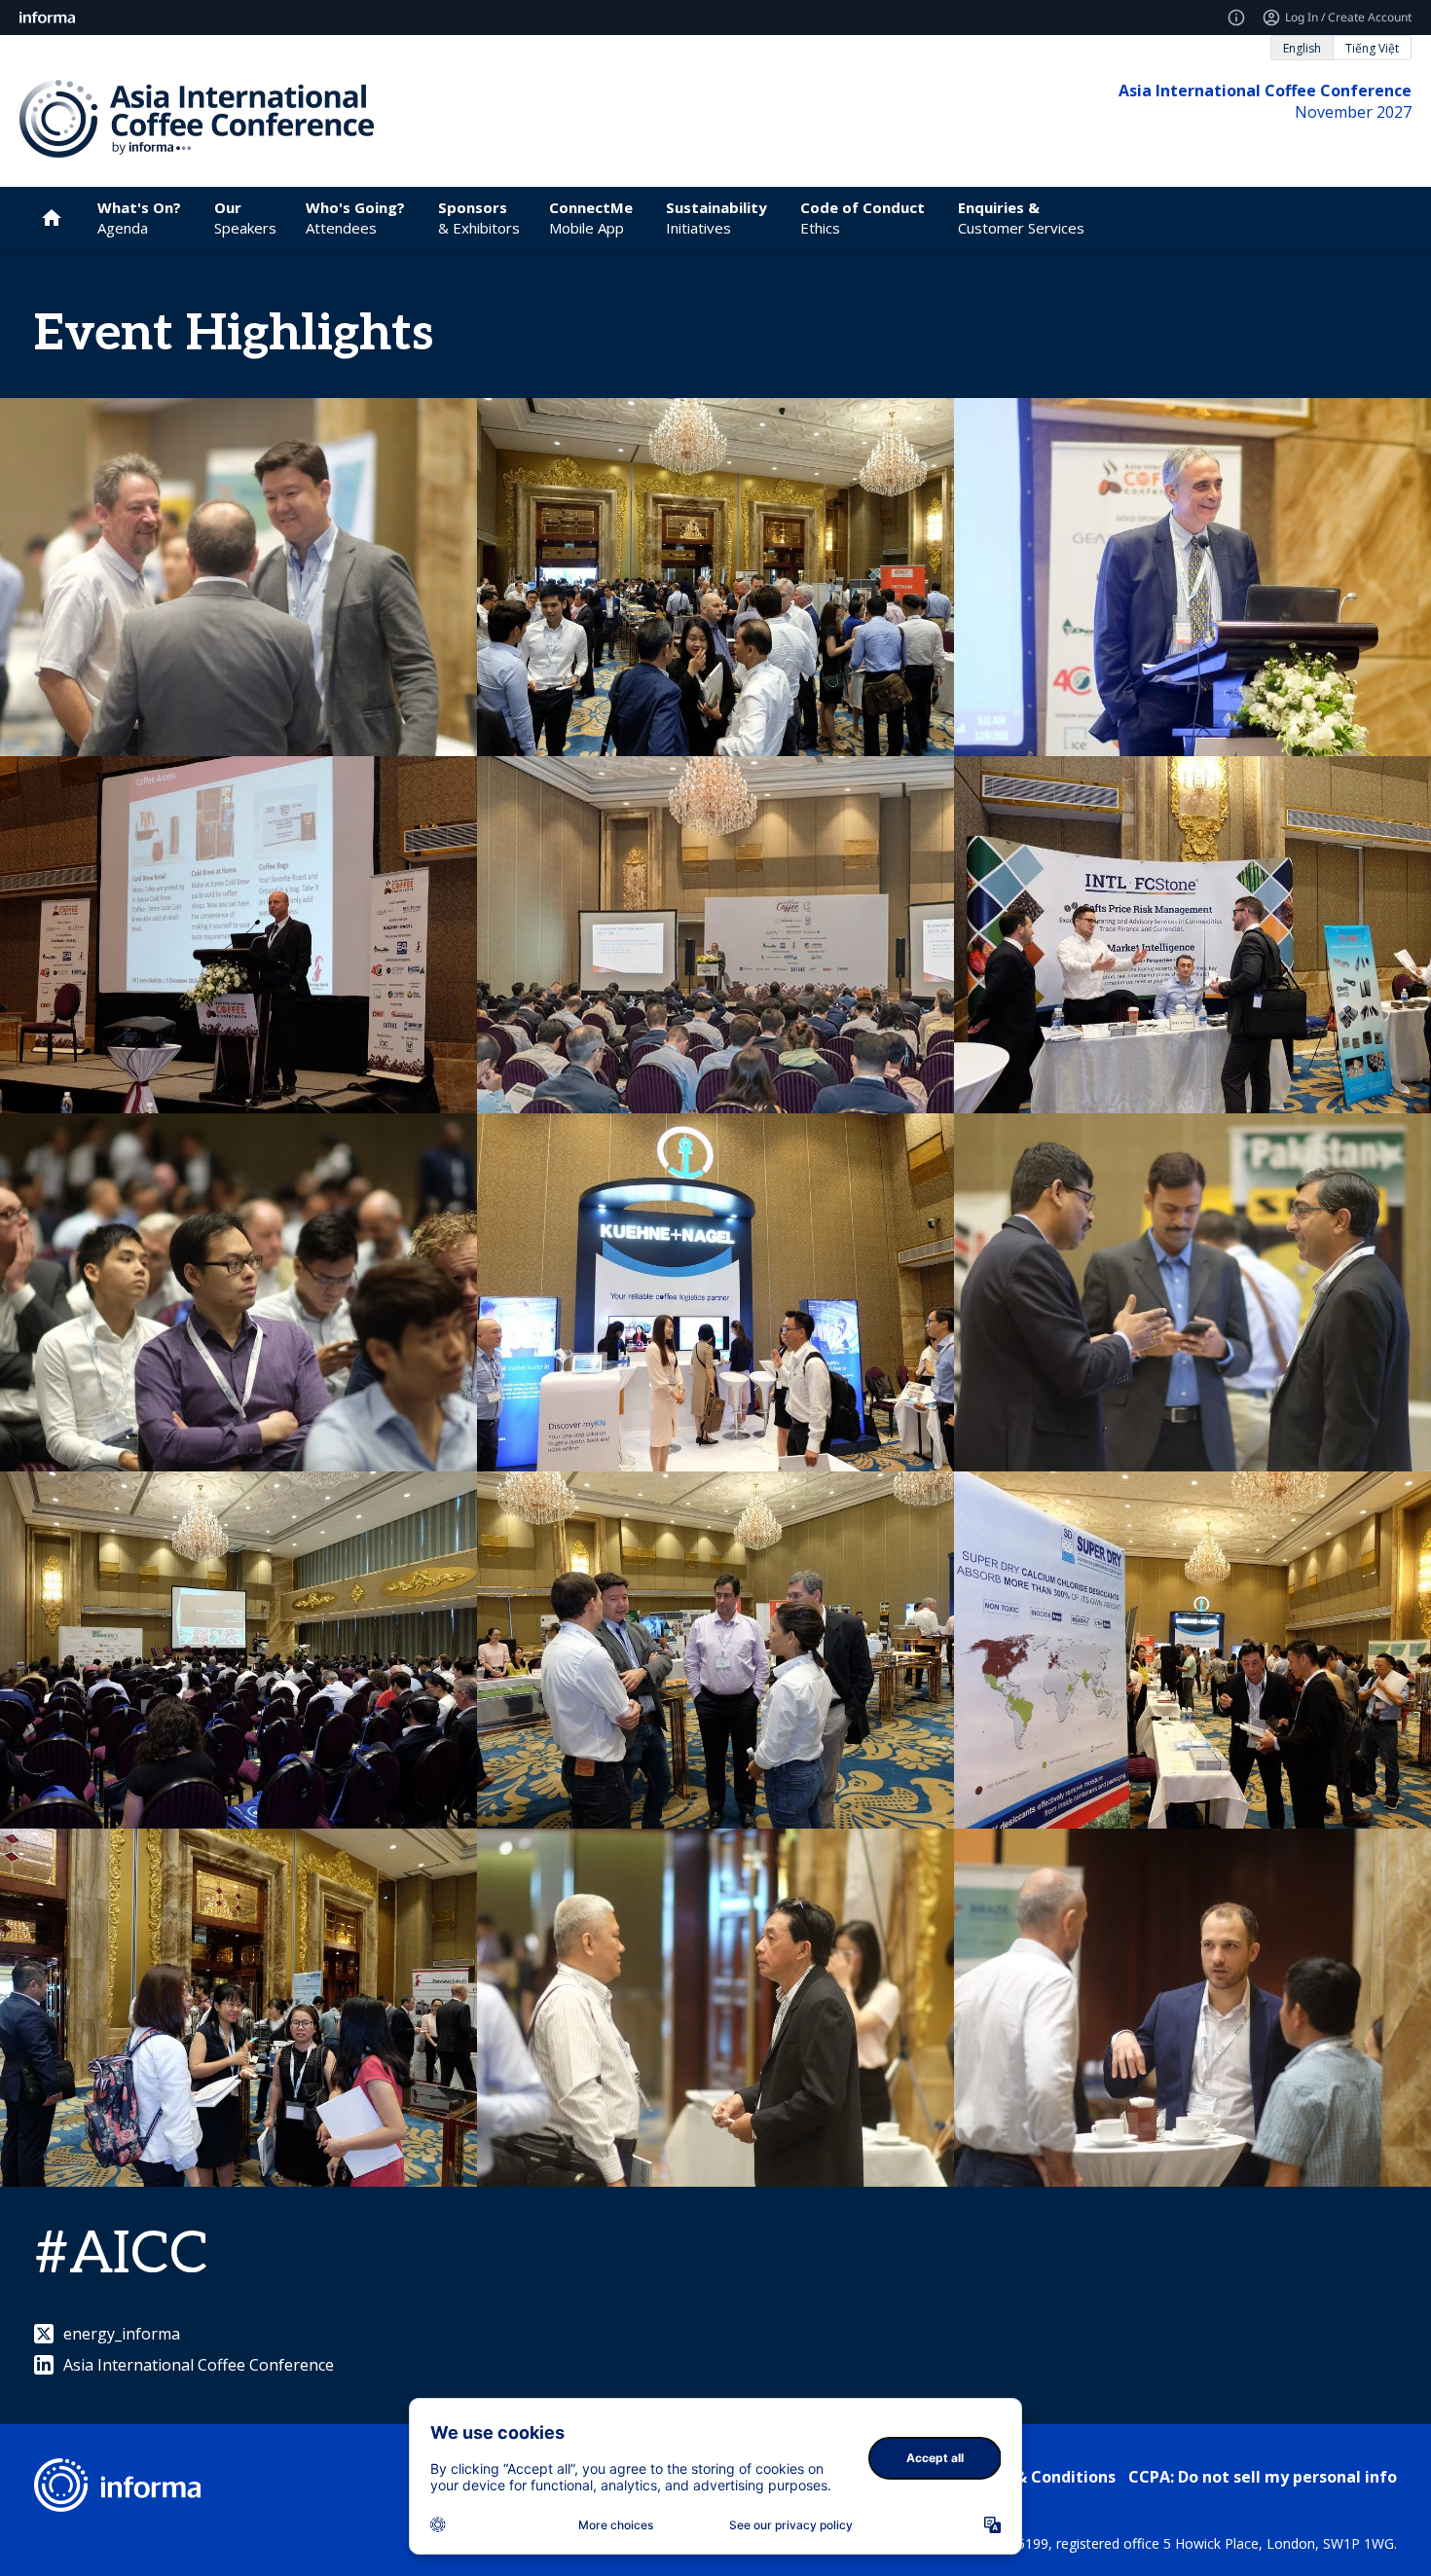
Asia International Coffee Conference (199, 2365)
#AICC (121, 2255)
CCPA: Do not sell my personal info (1263, 2477)
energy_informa (122, 2334)
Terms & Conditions (1038, 2477)
